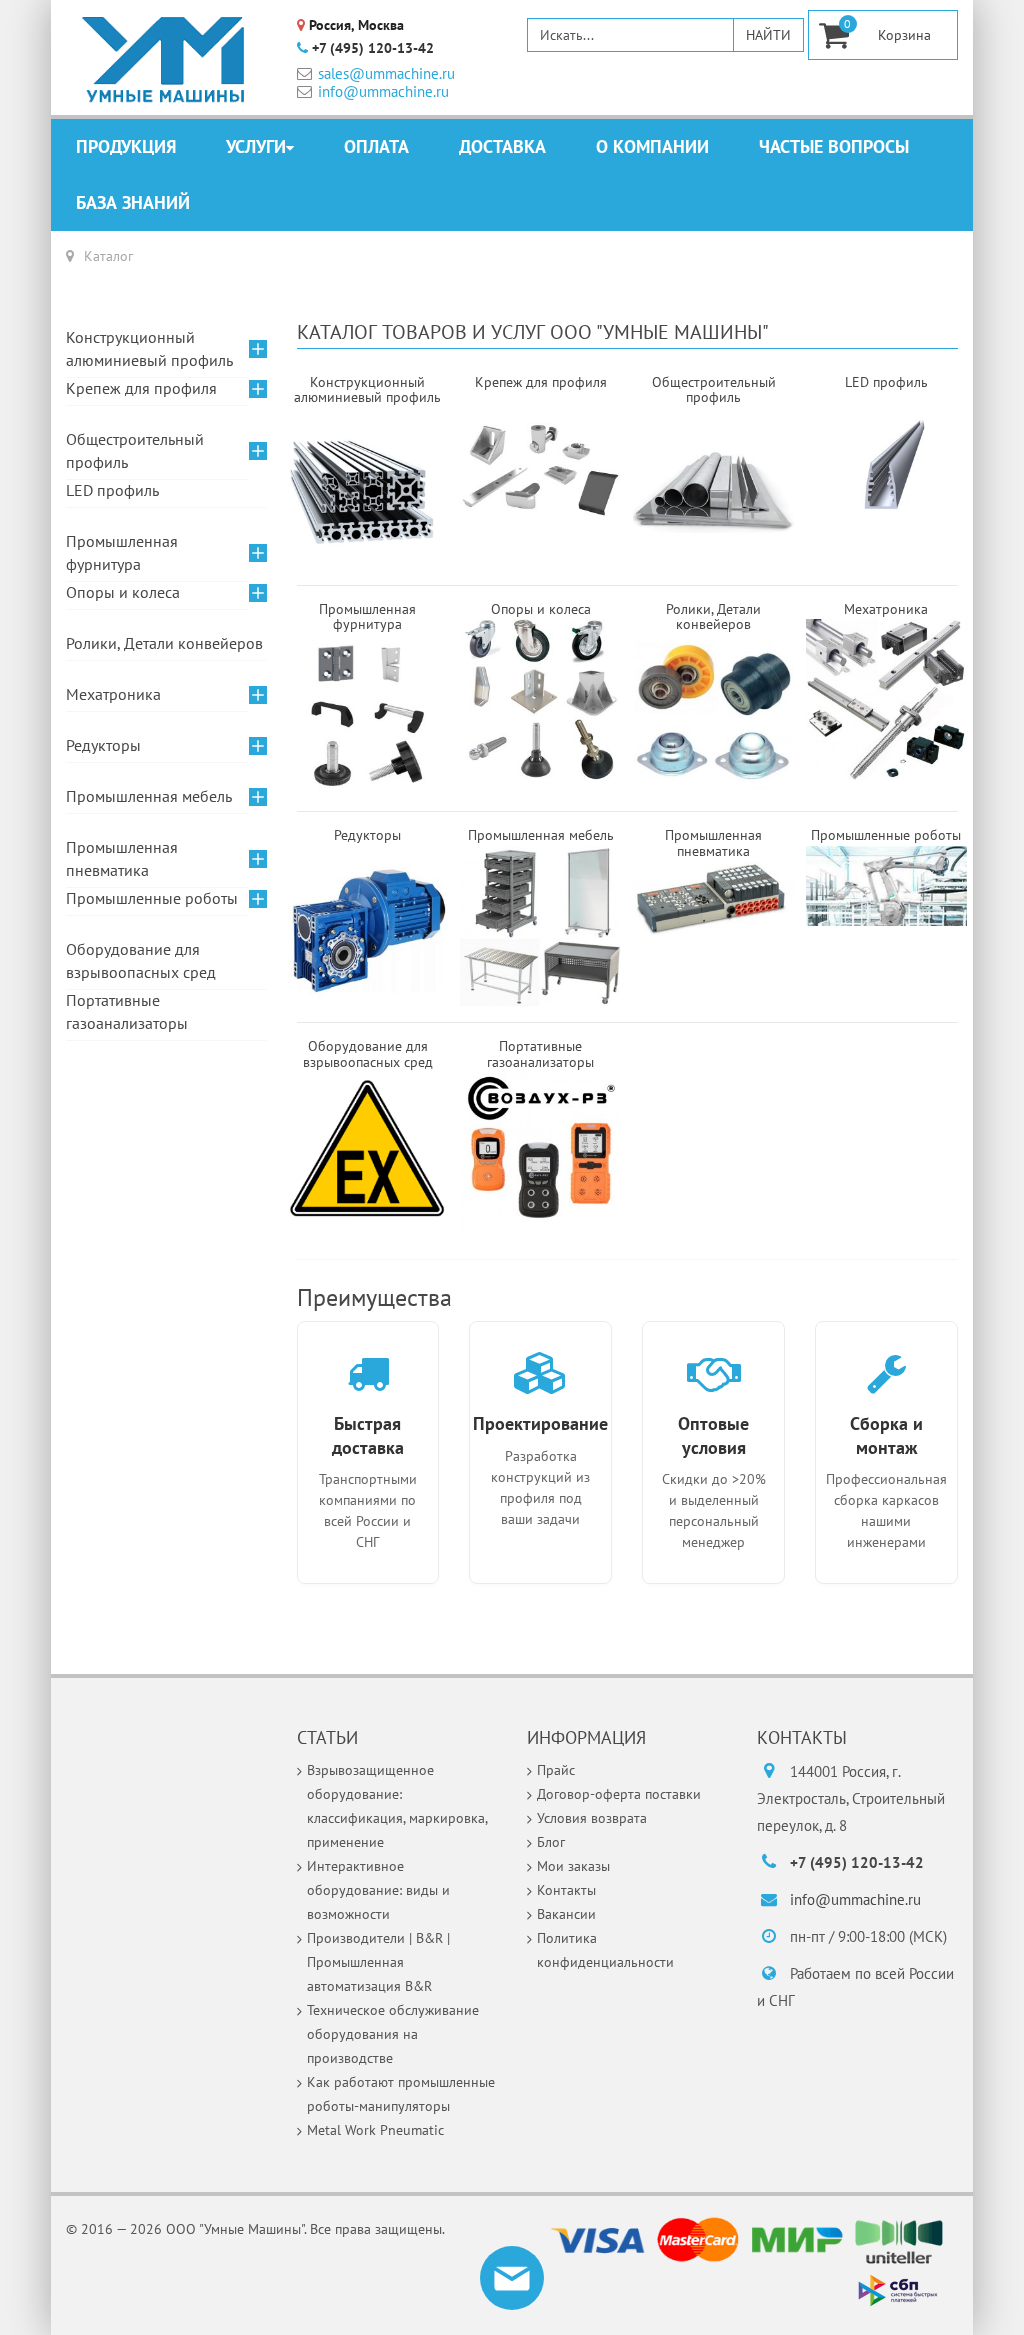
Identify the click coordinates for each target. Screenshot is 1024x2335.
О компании (652, 146)
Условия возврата (592, 1818)
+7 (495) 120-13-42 (373, 48)
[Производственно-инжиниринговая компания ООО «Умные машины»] (164, 60)
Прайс (556, 1770)
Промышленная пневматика (122, 858)
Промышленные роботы (152, 898)
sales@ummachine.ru (386, 73)
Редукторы (103, 745)
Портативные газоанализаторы (127, 1011)
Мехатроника (113, 694)
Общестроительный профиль (135, 450)
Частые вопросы (834, 146)
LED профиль (112, 490)
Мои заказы (573, 1866)
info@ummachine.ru (383, 91)
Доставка (502, 146)
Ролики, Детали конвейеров (164, 643)
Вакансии (566, 1914)
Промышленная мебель (149, 796)
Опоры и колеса (123, 592)
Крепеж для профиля (141, 388)
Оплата (376, 146)
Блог (551, 1842)
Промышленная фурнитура (122, 552)
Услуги (256, 146)
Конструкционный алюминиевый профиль (149, 348)
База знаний (133, 202)
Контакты (566, 1890)
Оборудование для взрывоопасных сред (141, 960)
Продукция (126, 146)
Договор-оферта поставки (619, 1794)
